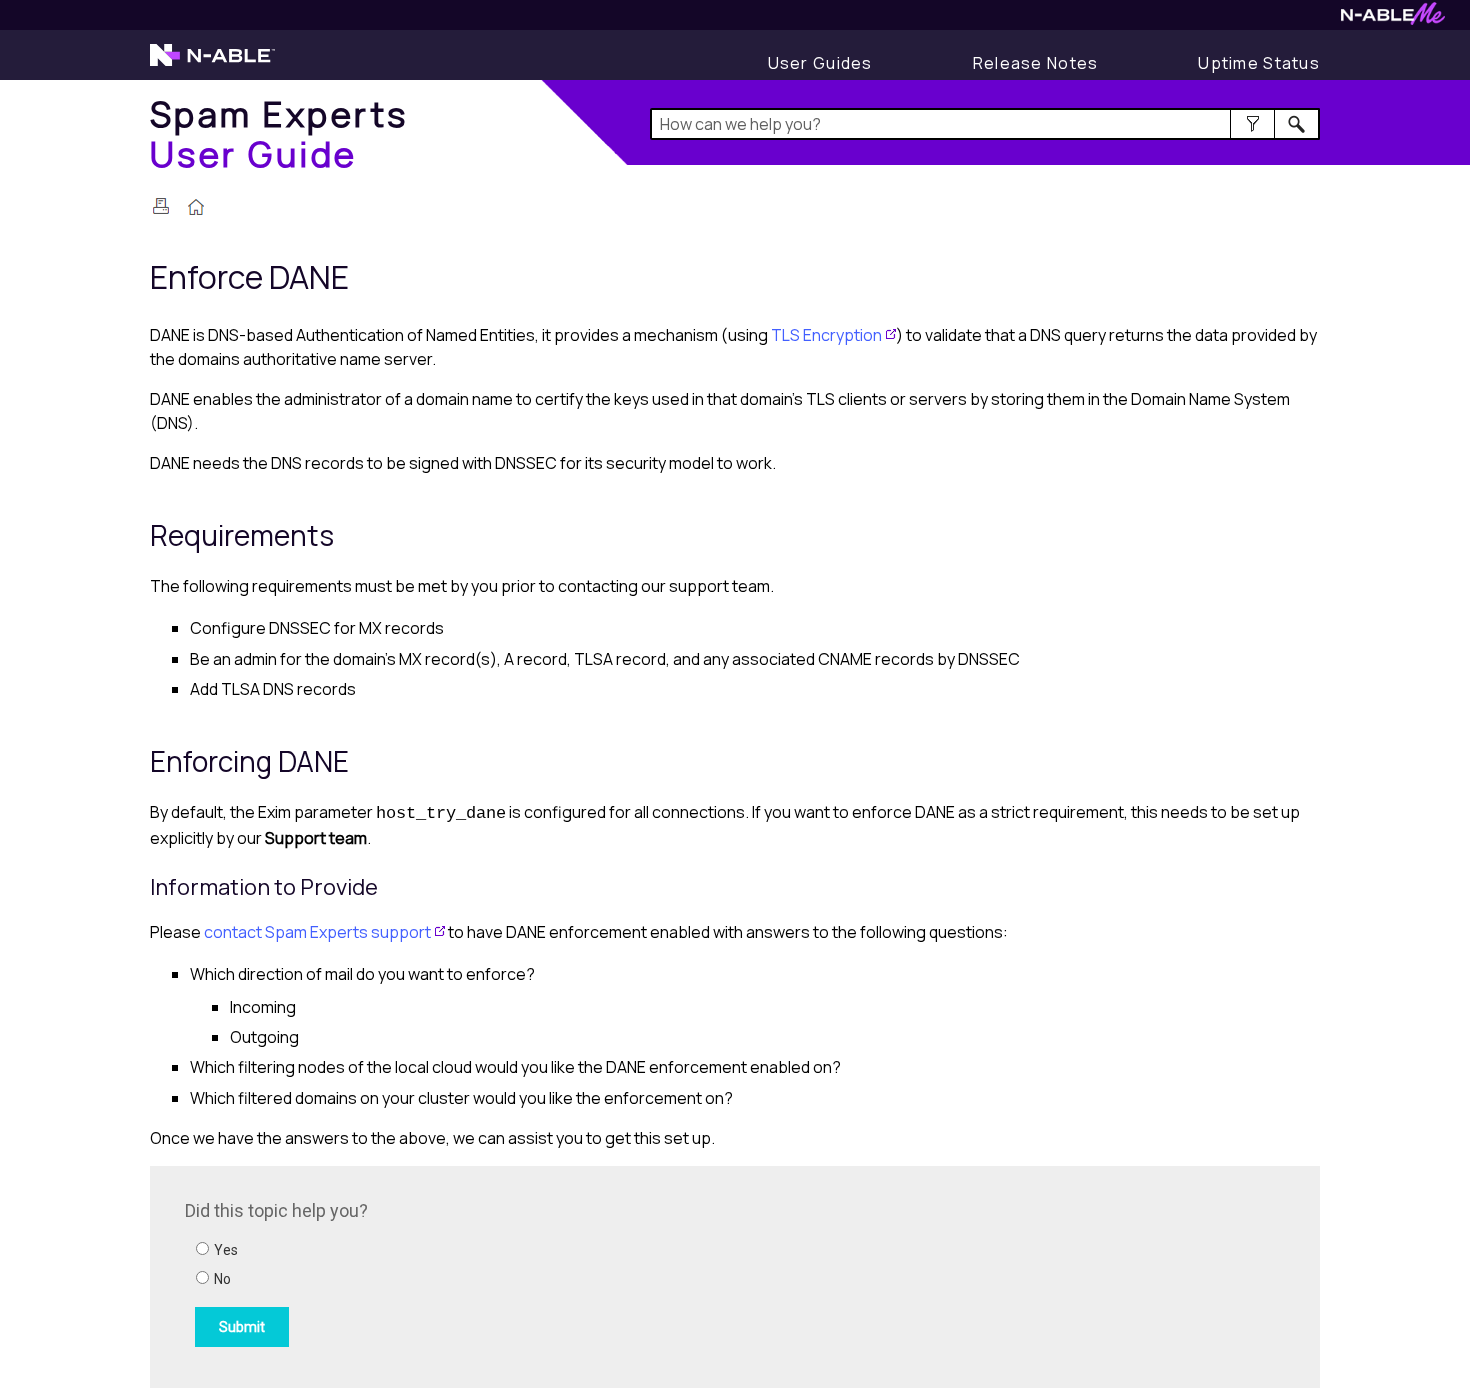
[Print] (161, 206)
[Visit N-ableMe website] (1393, 19)
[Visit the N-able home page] (212, 64)
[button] (1252, 124)
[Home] (196, 209)
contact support (317, 932)
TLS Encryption (826, 335)
